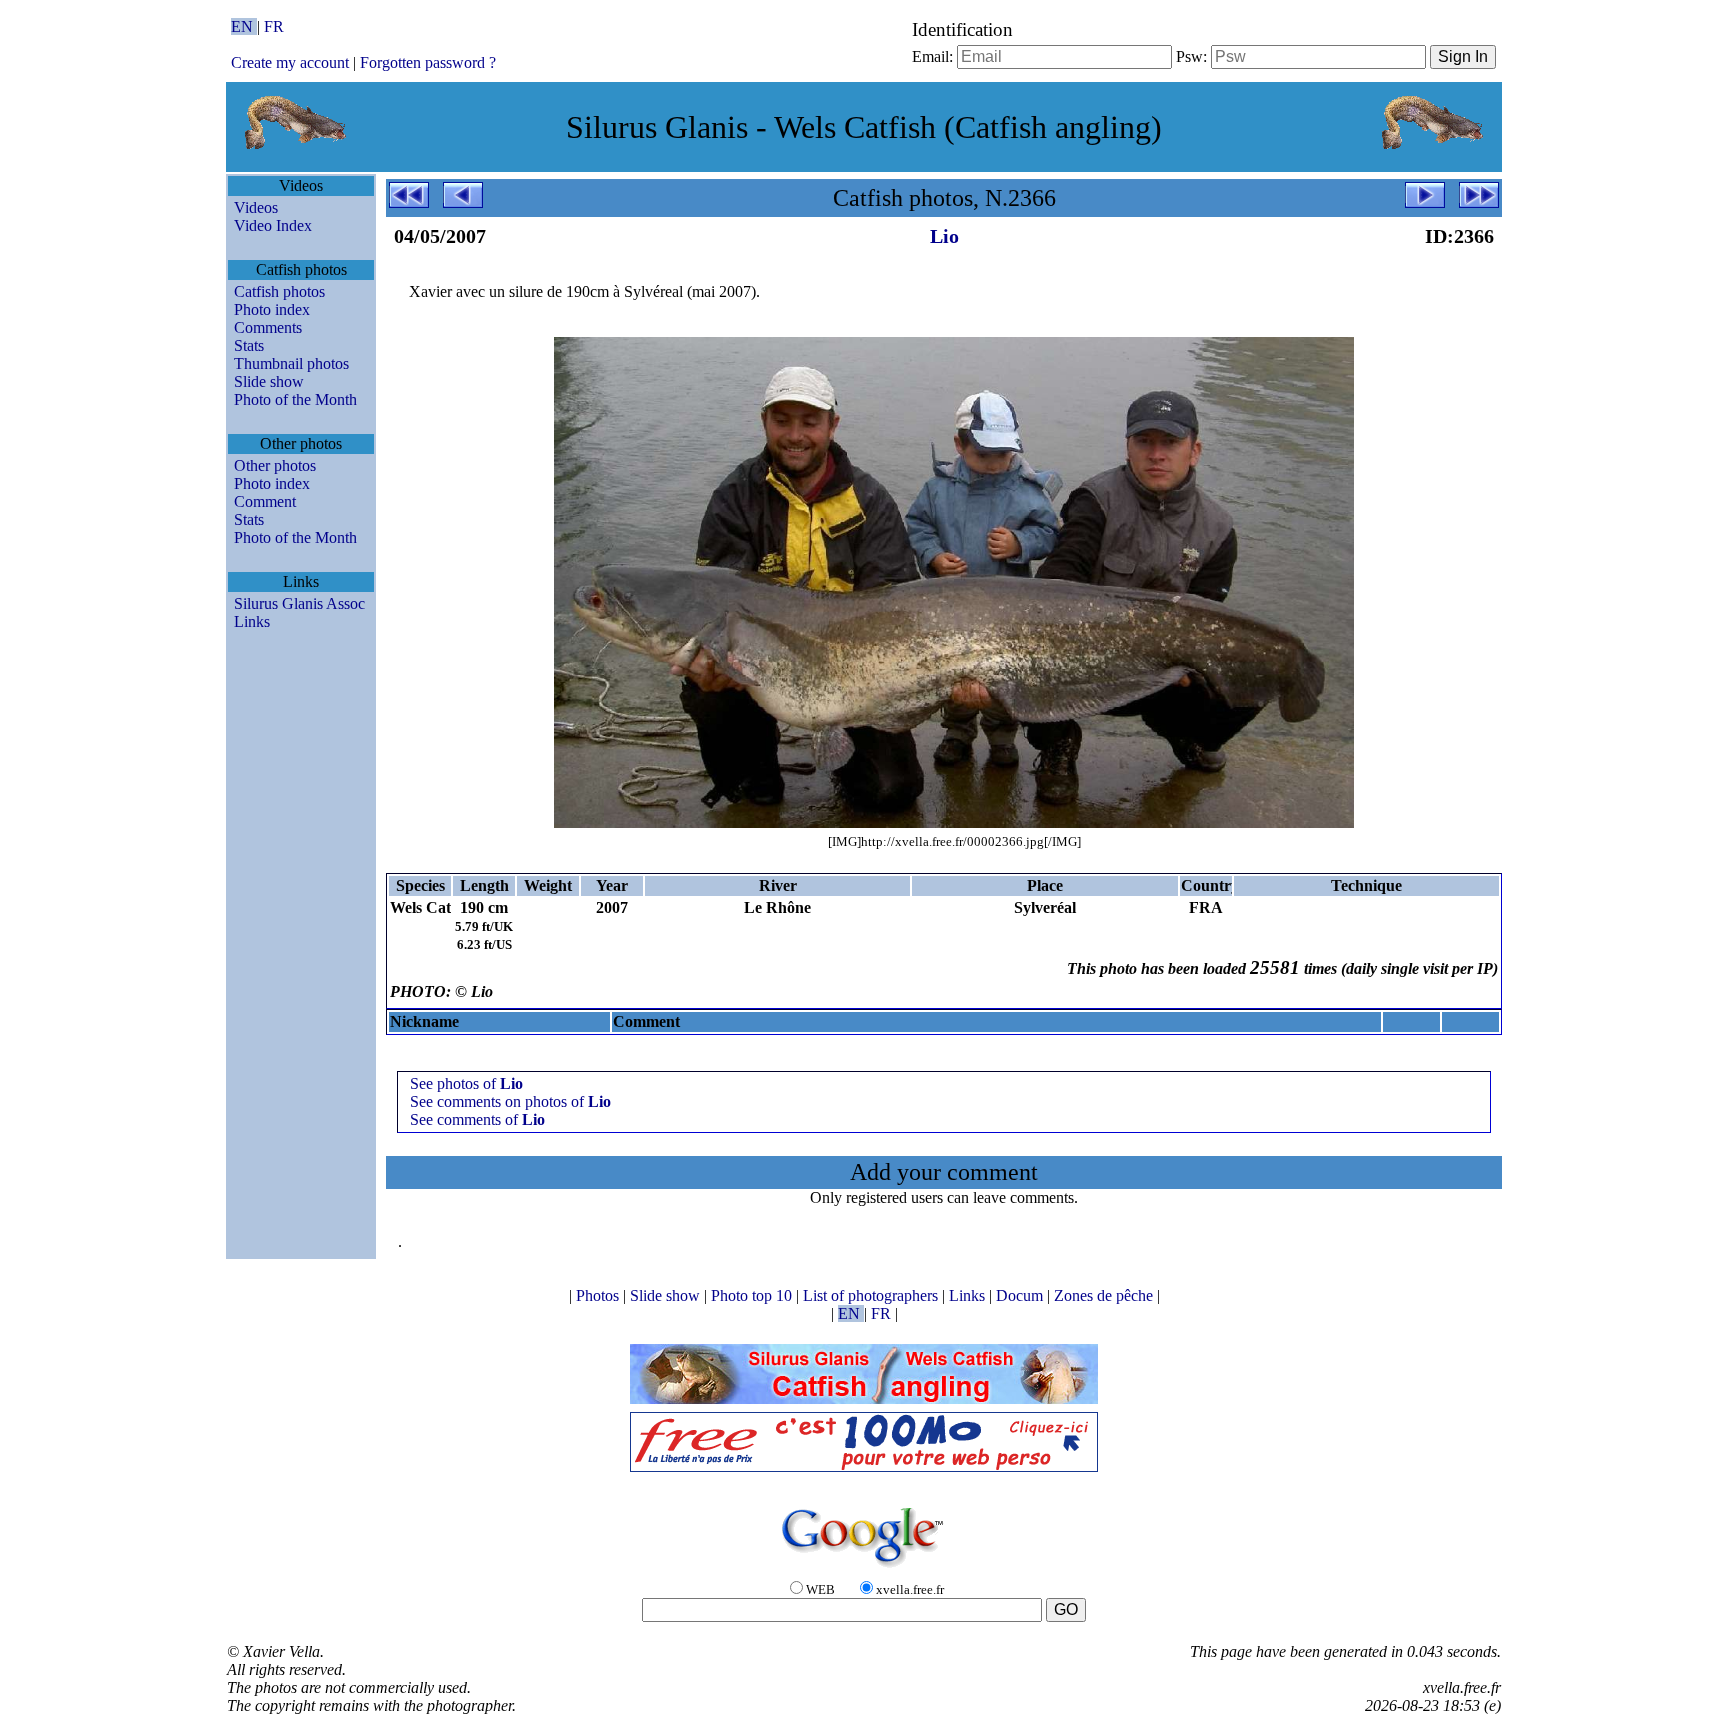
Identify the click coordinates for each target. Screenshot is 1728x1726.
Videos (256, 207)
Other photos (275, 465)
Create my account (290, 62)
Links (252, 621)
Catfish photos (279, 291)
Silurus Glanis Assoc (299, 603)
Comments (268, 327)
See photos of (466, 1083)
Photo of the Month (295, 399)
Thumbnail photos (291, 363)
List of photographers (872, 1295)
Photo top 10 (753, 1295)
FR (274, 26)
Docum (1021, 1295)
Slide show (269, 381)
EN (244, 26)
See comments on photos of (510, 1101)
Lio (944, 236)
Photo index (272, 309)
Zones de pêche (1105, 1295)
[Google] (864, 1568)
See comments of (477, 1119)
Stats (249, 345)
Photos (599, 1295)
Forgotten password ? (428, 62)
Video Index (273, 225)
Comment (265, 501)
